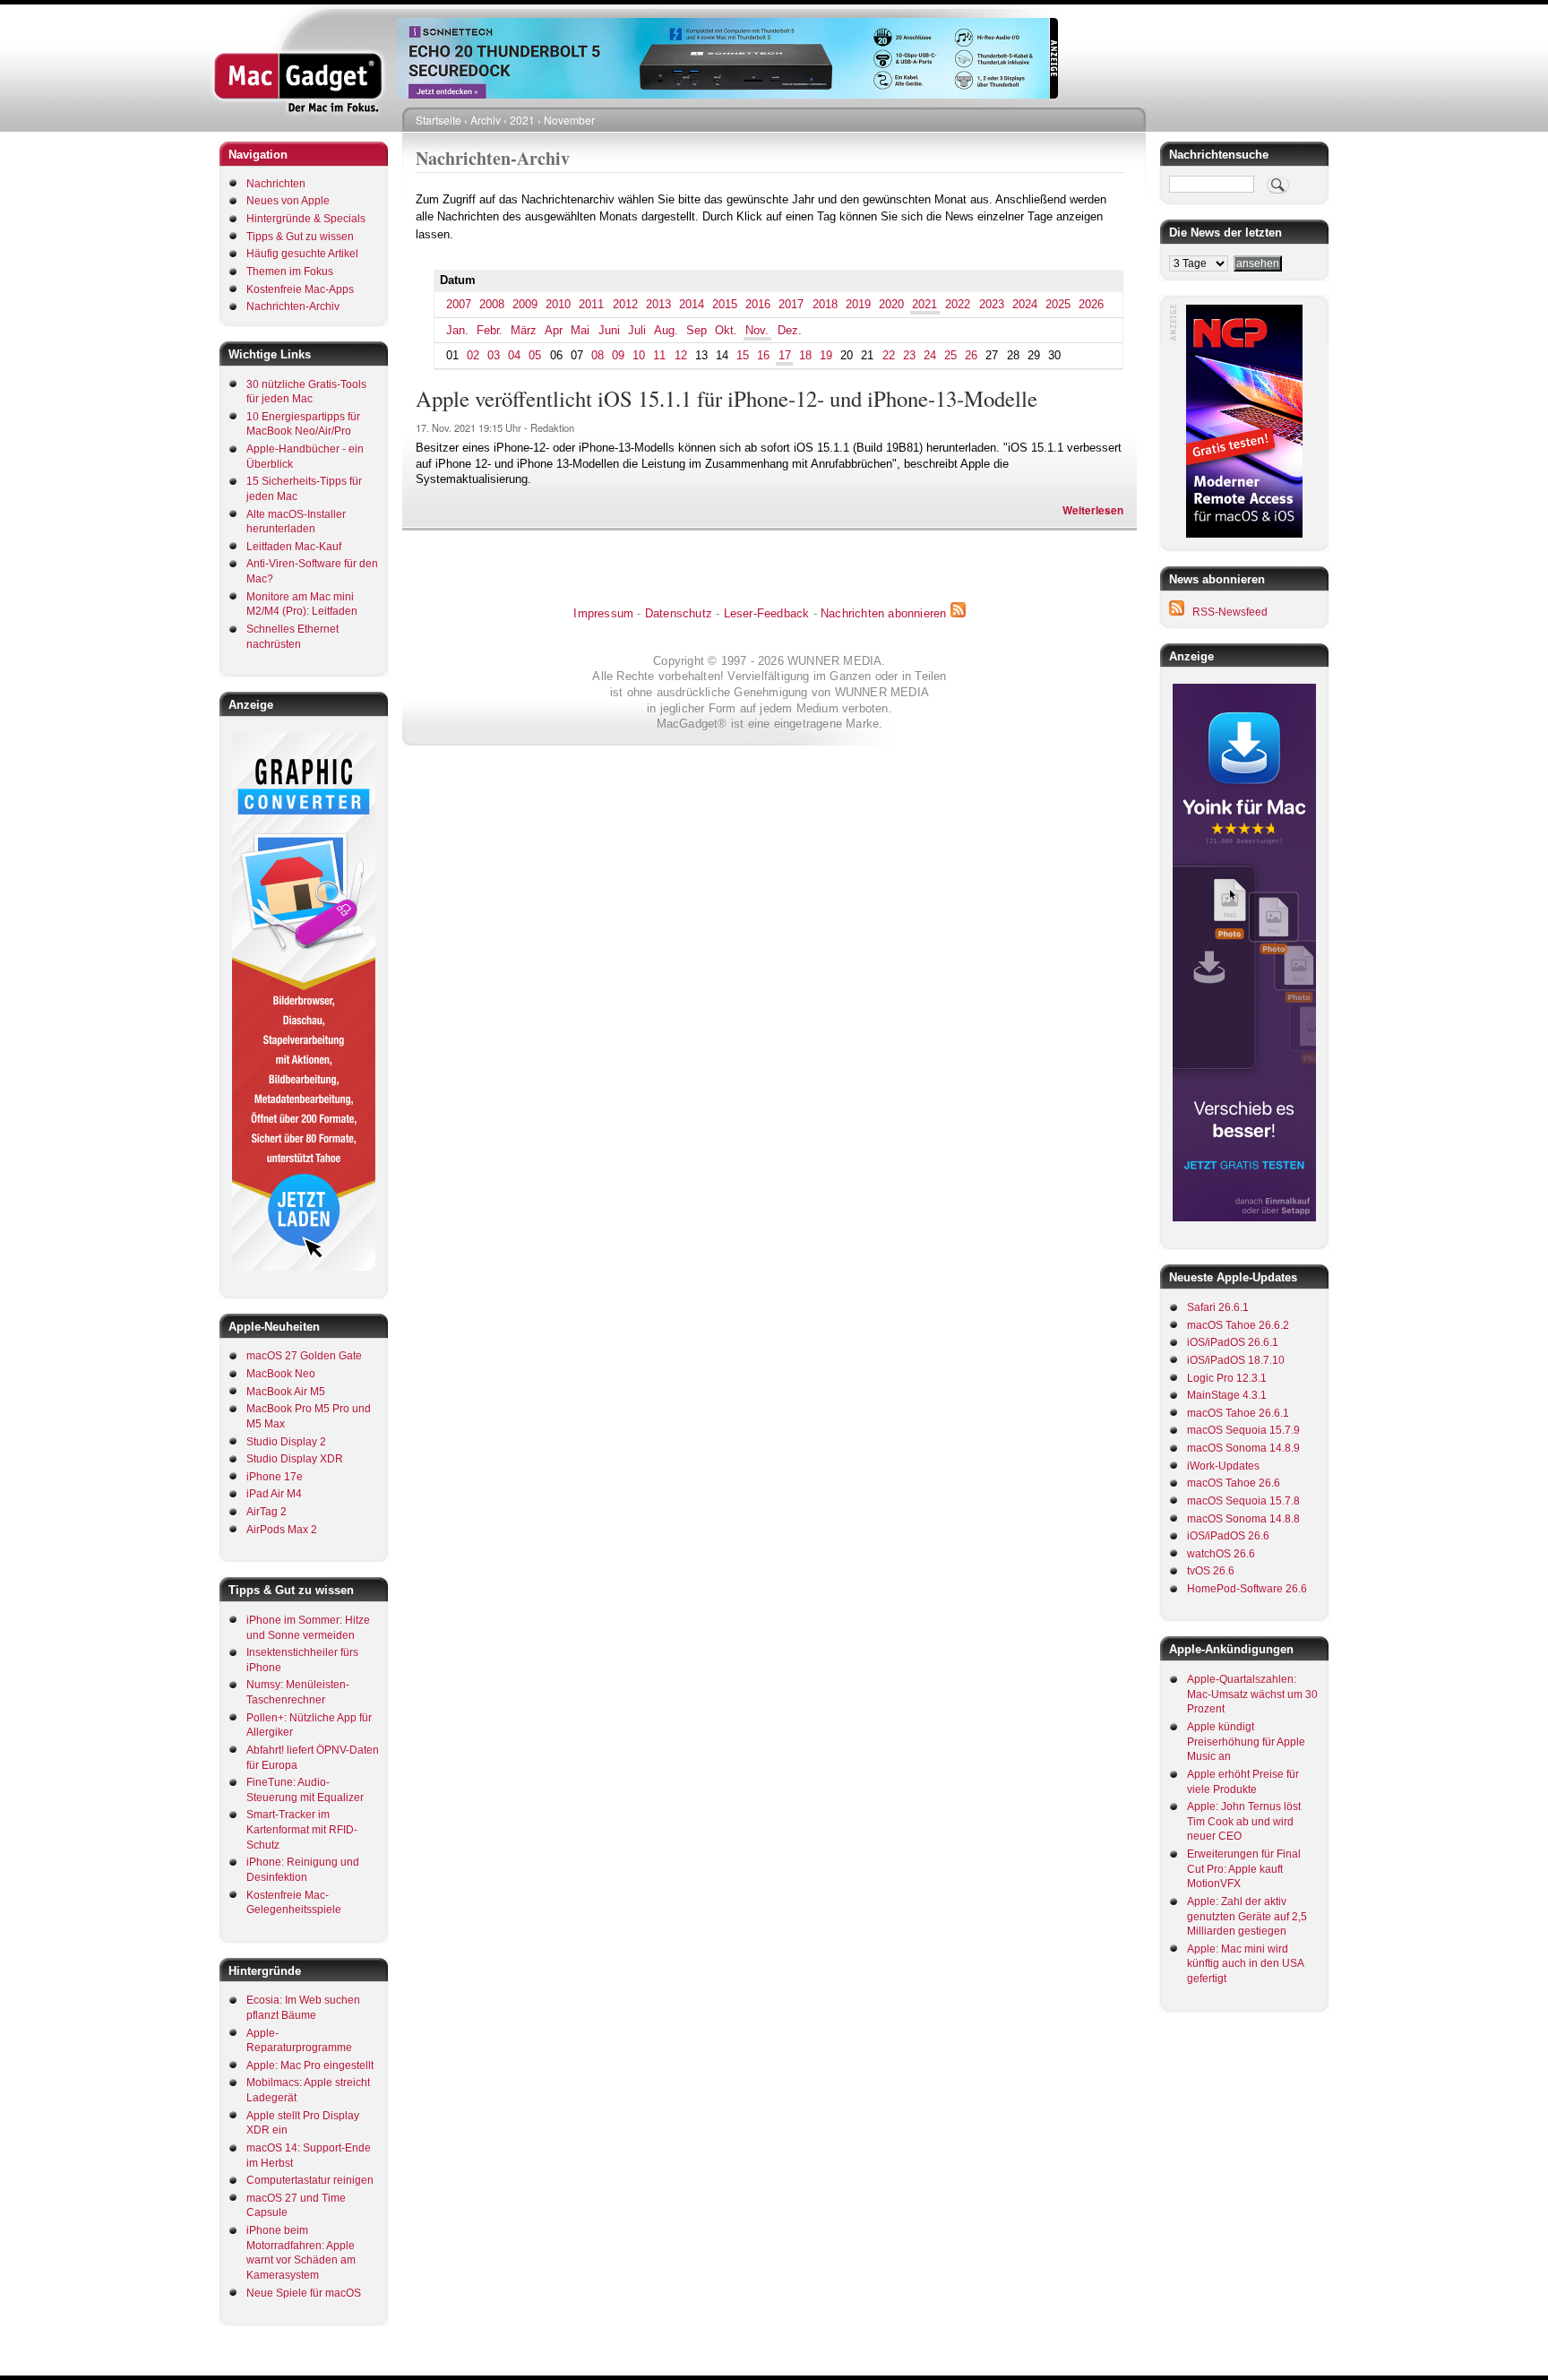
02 (473, 355)
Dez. (790, 330)
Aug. (666, 330)
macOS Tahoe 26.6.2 (1238, 1325)
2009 (525, 304)
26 (971, 355)
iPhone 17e (275, 1477)
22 (889, 355)
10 (639, 355)
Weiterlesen (1093, 510)
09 (618, 355)
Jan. (457, 330)
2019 (858, 304)
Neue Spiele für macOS (304, 2293)
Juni (609, 330)
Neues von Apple (288, 201)
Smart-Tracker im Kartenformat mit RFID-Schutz (302, 1829)
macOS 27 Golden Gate (304, 1356)
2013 (658, 304)
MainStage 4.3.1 (1227, 1395)
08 (598, 355)
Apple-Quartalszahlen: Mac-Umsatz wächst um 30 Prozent (1252, 1694)
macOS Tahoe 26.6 (1234, 1483)
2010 (558, 304)
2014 (692, 304)
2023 (992, 304)
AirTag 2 (267, 1512)
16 (763, 355)
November (569, 120)
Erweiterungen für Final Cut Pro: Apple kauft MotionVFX (1244, 1869)
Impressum (603, 613)
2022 (958, 304)
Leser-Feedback (767, 613)
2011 (591, 304)
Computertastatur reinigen (310, 2180)
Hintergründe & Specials (306, 219)
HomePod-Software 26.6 (1247, 1589)
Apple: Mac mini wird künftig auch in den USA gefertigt (1245, 1964)
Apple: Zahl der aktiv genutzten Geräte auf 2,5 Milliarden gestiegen (1247, 1916)
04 (514, 355)
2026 (1091, 304)
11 (659, 355)
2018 (825, 304)
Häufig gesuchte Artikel (302, 254)
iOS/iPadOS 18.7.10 (1236, 1360)
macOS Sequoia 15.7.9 (1243, 1430)
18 (805, 355)
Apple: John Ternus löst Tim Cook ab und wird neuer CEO (1244, 1821)
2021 (522, 120)
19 (826, 355)
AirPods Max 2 (282, 1530)
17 (785, 355)
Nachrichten (276, 184)
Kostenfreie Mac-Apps (300, 289)
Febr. (490, 330)
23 (909, 355)
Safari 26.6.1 (1218, 1307)
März (524, 330)
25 (950, 355)
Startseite (439, 120)
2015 (725, 304)
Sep (697, 330)
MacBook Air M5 (286, 1392)
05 (535, 355)
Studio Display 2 (286, 1442)
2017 (791, 304)
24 (930, 355)
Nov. (757, 330)
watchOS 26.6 (1221, 1554)
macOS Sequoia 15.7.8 (1243, 1501)
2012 (625, 304)
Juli (637, 330)
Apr (554, 330)
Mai (580, 330)
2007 (459, 304)
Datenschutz (679, 613)
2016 (758, 304)
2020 (891, 304)
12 (681, 355)
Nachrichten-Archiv (293, 306)
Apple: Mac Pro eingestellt (310, 2065)
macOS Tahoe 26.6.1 (1238, 1413)
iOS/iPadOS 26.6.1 (1233, 1342)
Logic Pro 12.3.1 (1227, 1378)
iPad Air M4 (274, 1494)
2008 (492, 304)
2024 (1025, 304)
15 (743, 355)
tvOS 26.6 (1211, 1571)
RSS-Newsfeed (1230, 612)
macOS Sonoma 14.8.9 (1243, 1448)
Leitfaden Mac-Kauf (294, 547)
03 (494, 355)
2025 (1058, 304)
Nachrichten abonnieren (883, 613)
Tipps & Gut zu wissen (300, 237)
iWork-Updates (1223, 1466)
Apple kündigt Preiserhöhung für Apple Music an (1246, 1742)
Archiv (486, 120)
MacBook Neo (281, 1374)
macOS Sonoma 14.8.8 (1243, 1519)
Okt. (726, 330)
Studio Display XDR (295, 1459)
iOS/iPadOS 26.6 (1228, 1536)
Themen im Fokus (290, 272)
